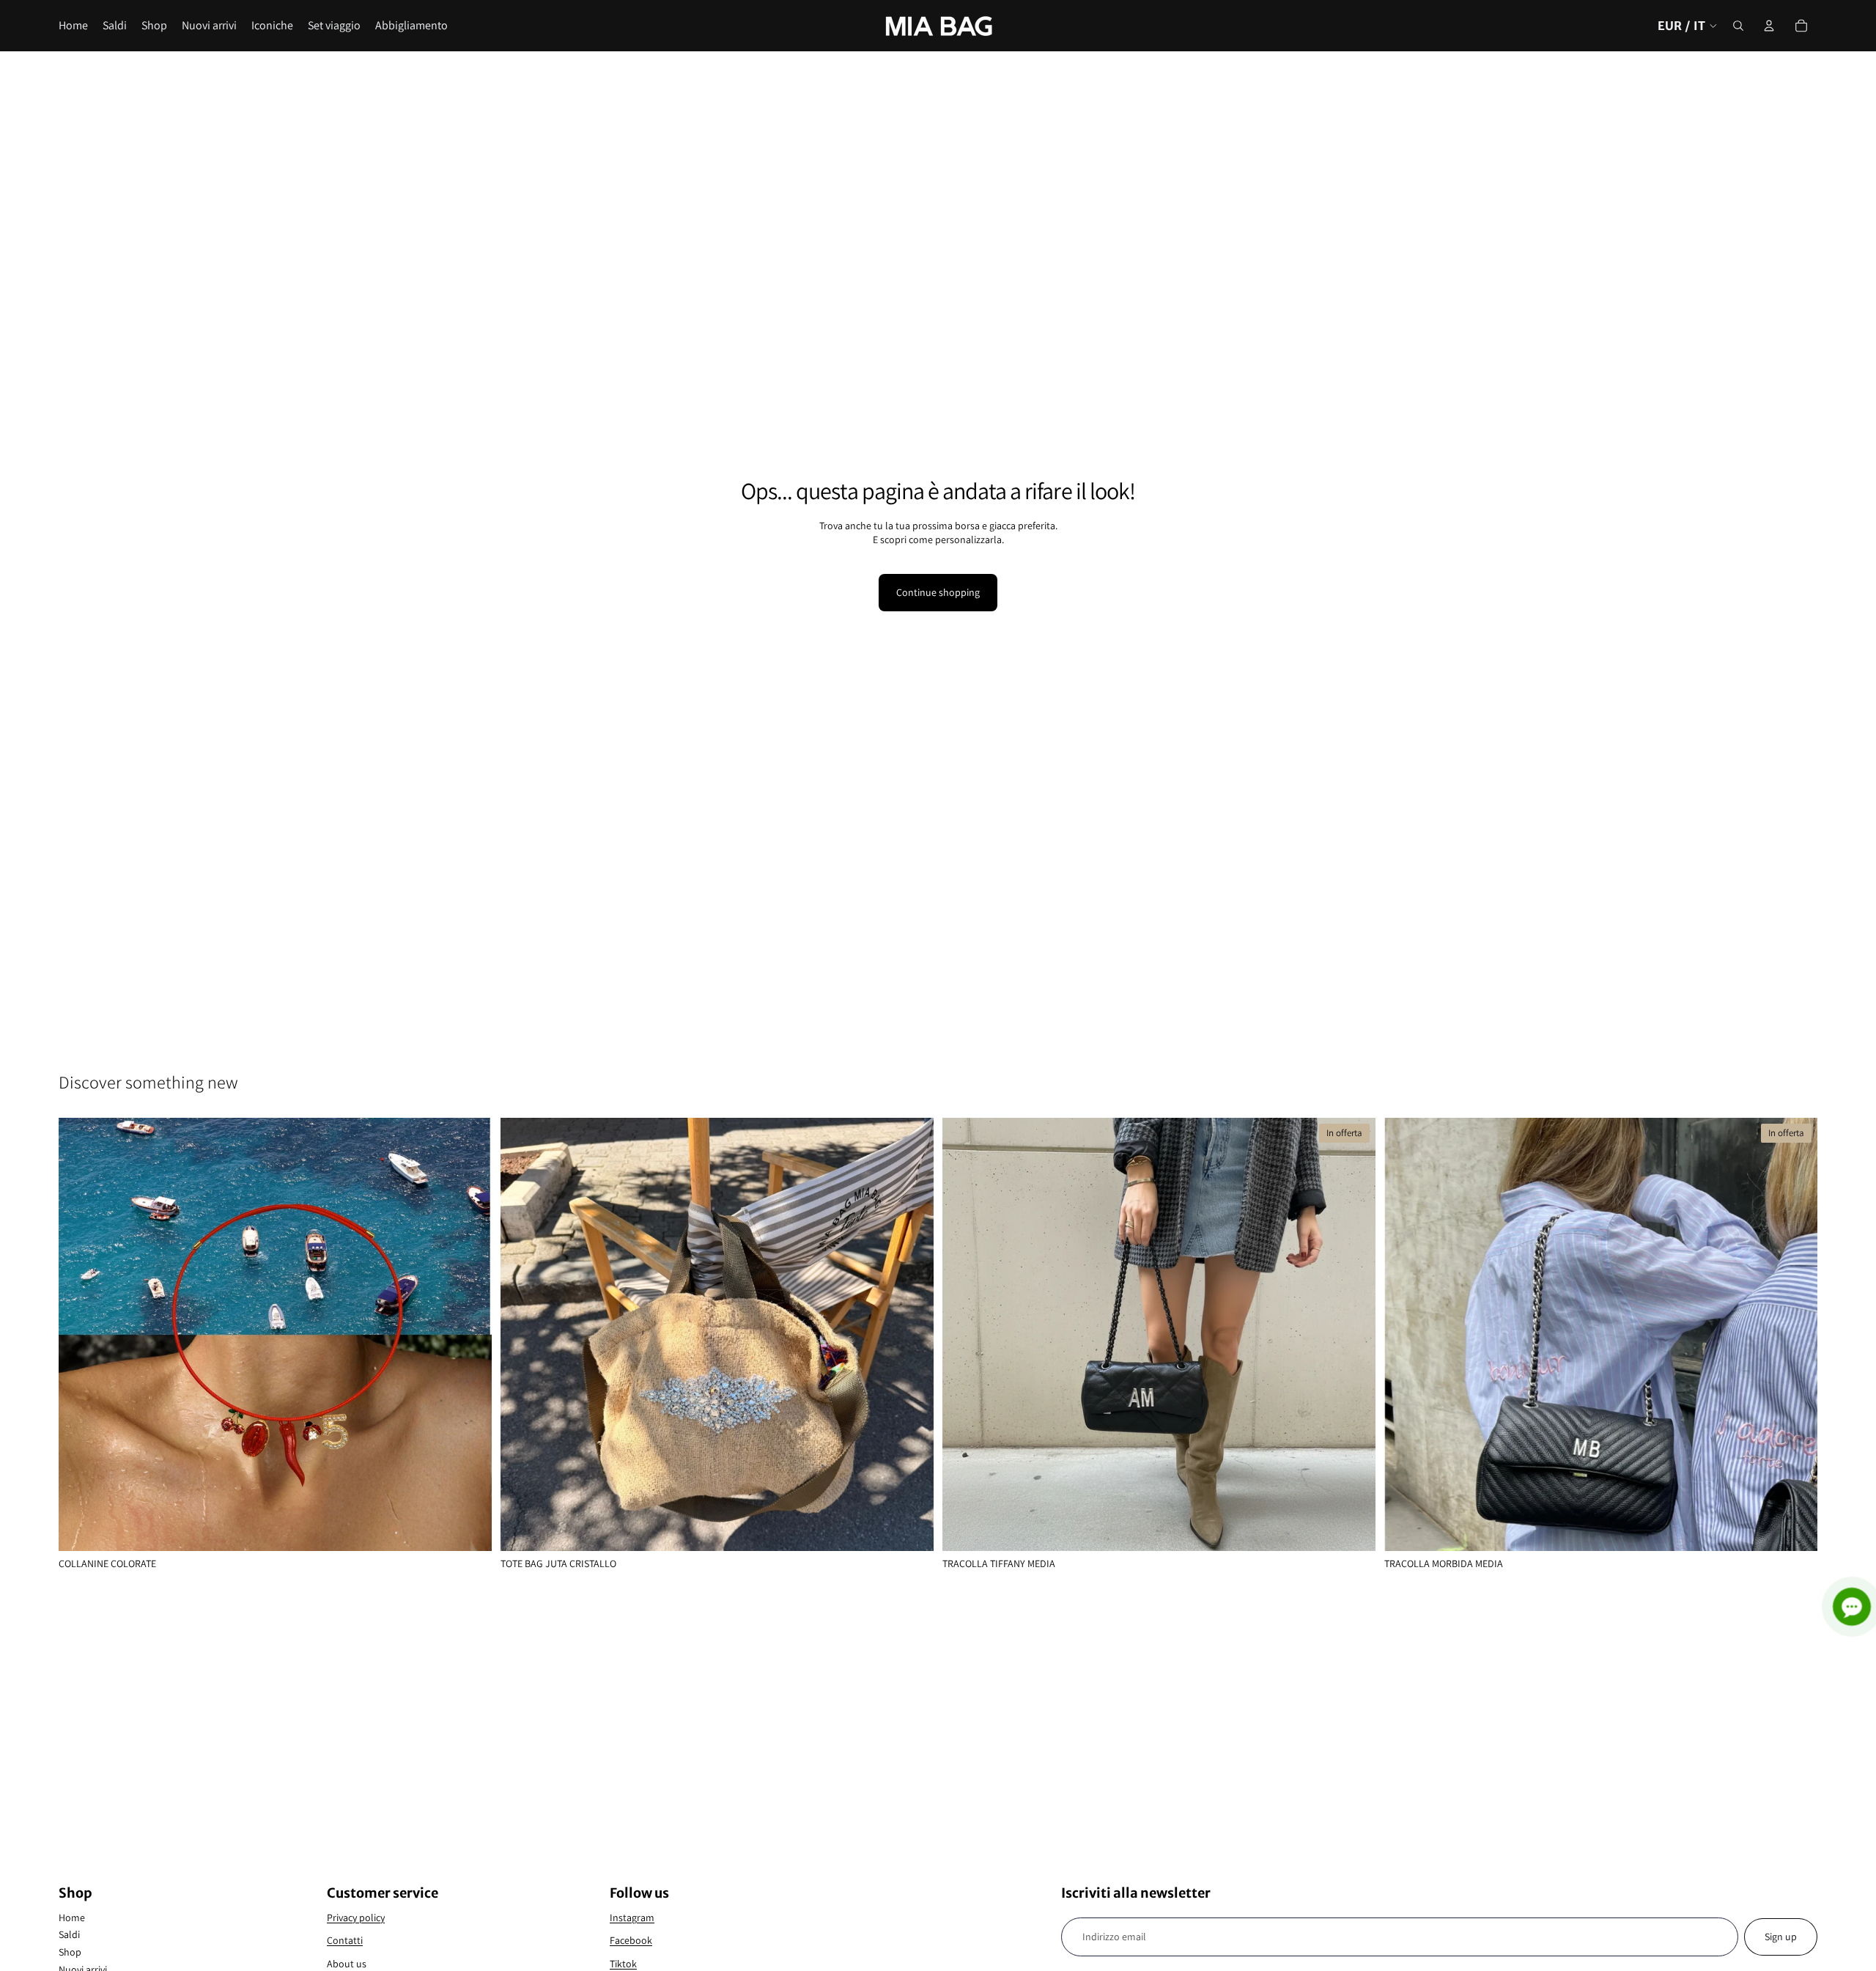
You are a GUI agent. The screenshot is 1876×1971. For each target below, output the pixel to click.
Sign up (1781, 1937)
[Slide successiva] (470, 1335)
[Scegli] (469, 1528)
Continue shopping (938, 592)
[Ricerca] (1738, 26)
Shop (70, 1952)
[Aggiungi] (911, 1528)
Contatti (345, 1940)
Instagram (632, 1917)
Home (72, 1917)
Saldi (69, 1934)
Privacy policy (356, 1917)
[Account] (1769, 26)
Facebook (631, 1940)
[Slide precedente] (81, 1335)
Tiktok (623, 1964)
